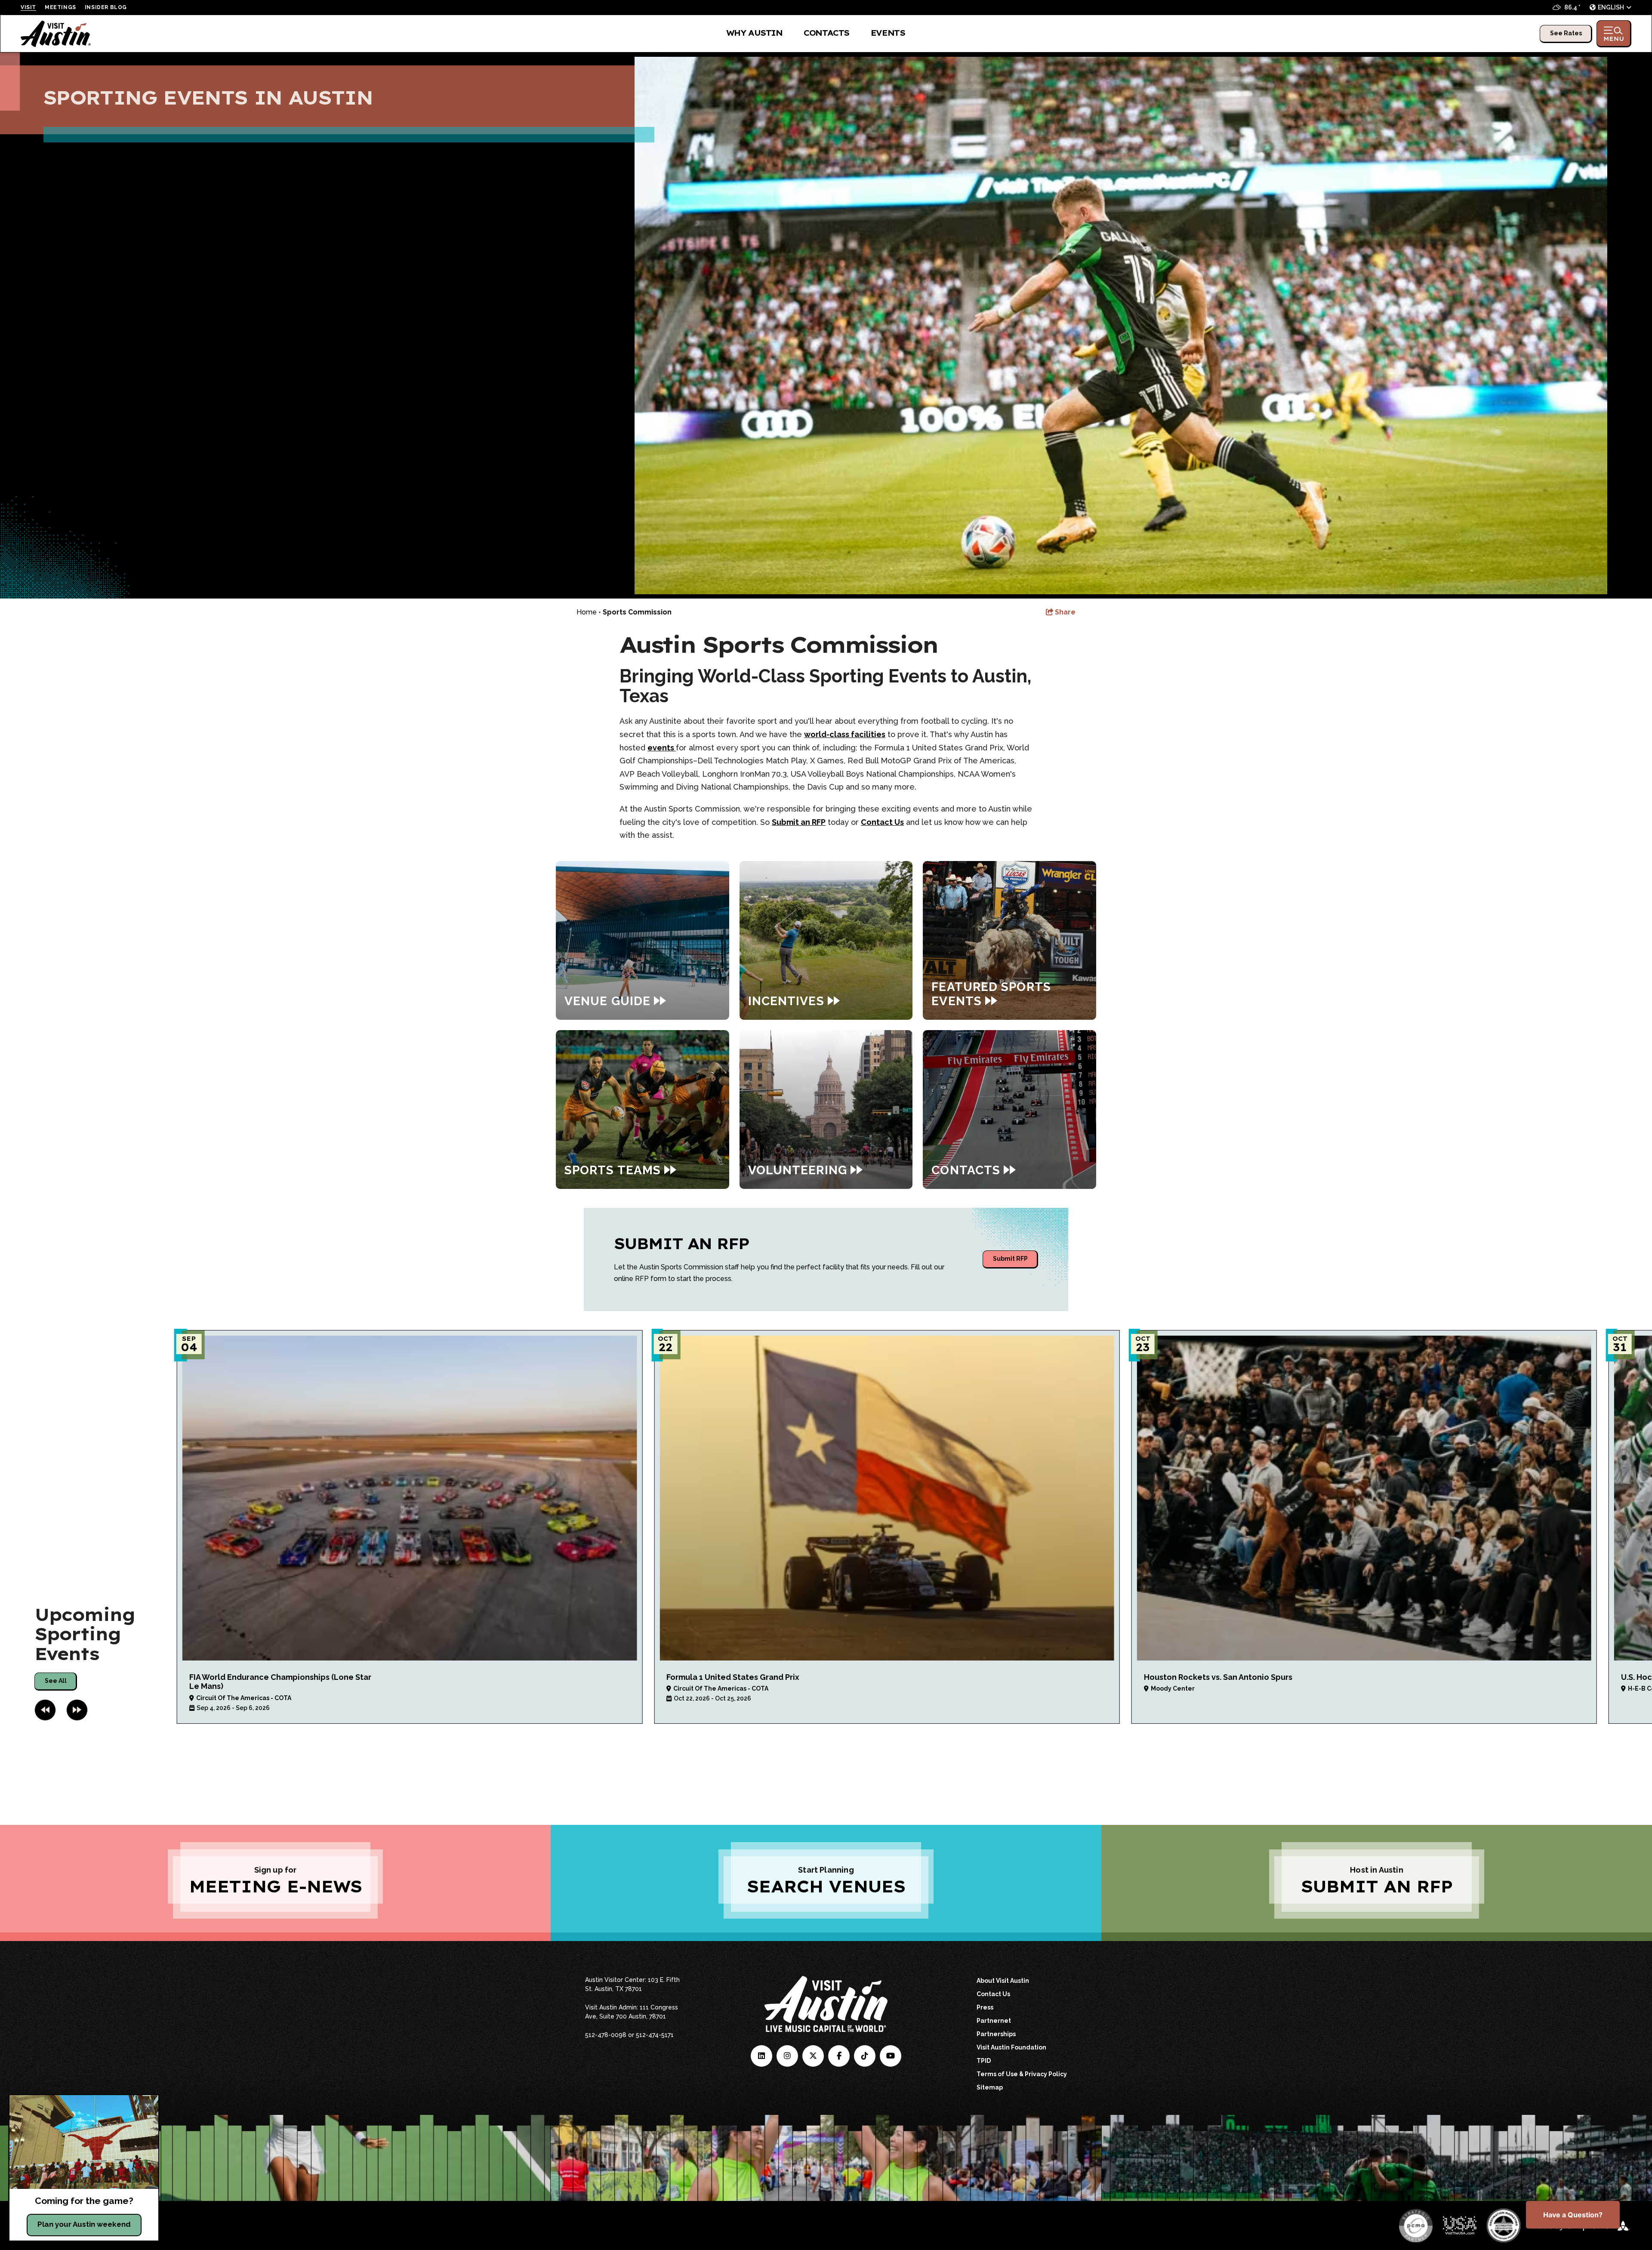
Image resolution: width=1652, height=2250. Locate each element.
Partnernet (994, 2021)
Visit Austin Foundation (1011, 2047)
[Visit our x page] (813, 2056)
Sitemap (990, 2087)
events (662, 748)
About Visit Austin (1003, 1981)
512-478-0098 (606, 2035)
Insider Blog (106, 7)
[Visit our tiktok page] (865, 2056)
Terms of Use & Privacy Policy (1022, 2074)
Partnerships (996, 2034)
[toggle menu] (1614, 34)
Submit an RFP (799, 822)
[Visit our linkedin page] (761, 2056)
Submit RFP (1010, 1259)
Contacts (826, 33)
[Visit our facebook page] (839, 2056)
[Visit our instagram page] (787, 2056)
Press (985, 2007)
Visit (28, 7)
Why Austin (754, 33)
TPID (984, 2061)
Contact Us (882, 822)
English (1611, 7)
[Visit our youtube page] (891, 2056)
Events (888, 33)
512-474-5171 (655, 2035)
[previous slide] (45, 1710)
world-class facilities (845, 734)
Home (587, 612)
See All (56, 1681)
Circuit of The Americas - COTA (244, 1698)
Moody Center (1173, 1688)
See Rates (1566, 33)
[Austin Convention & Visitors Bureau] (56, 34)
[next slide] (77, 1710)
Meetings (60, 7)
